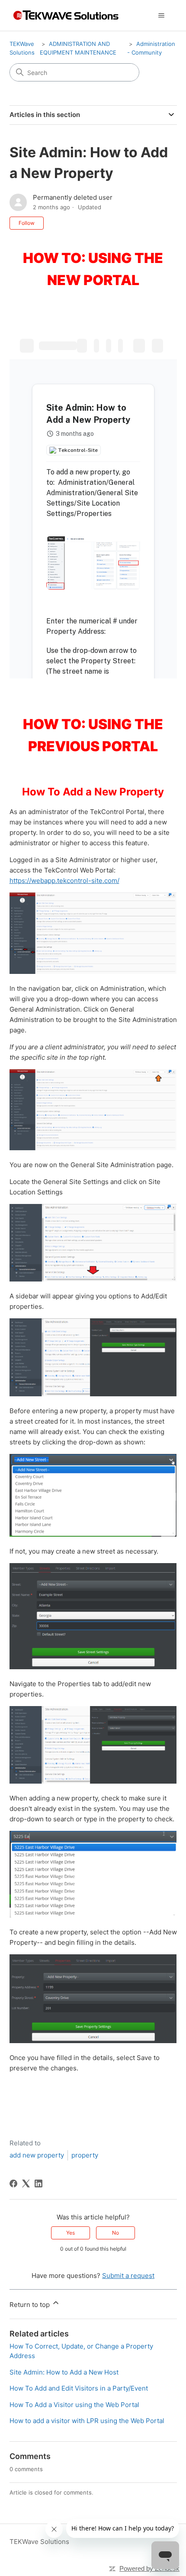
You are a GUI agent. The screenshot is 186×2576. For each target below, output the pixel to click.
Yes (71, 2233)
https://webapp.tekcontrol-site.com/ (64, 881)
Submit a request (128, 2276)
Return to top (30, 2305)
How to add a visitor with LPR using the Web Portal (87, 2421)
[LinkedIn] (38, 2183)
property (85, 2155)
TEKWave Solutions (39, 2542)
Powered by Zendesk (149, 2568)
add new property (37, 2155)
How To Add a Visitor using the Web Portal (74, 2405)
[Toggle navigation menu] (162, 16)
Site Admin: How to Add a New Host (64, 2372)
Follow (27, 223)
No (115, 2233)
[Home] (65, 15)
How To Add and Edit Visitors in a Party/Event (79, 2388)
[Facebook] (13, 2183)
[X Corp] (26, 2183)
